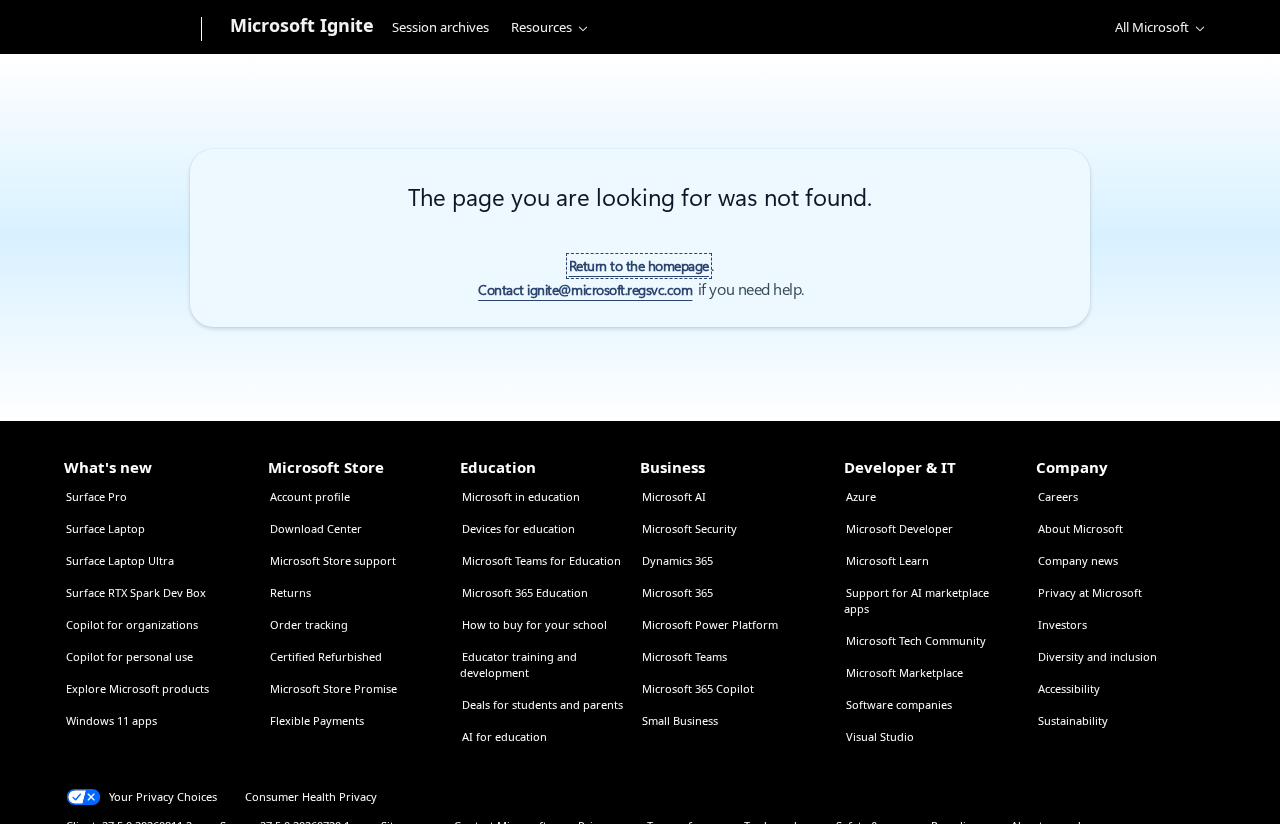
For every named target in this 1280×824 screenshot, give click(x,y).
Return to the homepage (639, 266)
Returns (290, 592)
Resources (541, 27)
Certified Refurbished (326, 656)
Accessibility (1069, 688)
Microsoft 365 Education (525, 592)
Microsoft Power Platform (710, 624)
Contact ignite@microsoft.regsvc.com (585, 290)
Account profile (310, 496)
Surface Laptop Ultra (120, 560)
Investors (1062, 624)
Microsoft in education (521, 496)
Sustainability (1073, 720)
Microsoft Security (689, 528)
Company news (1078, 560)
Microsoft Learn (887, 560)
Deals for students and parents (542, 704)
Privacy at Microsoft (1090, 592)
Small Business (680, 720)
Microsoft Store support (333, 560)
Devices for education (518, 528)
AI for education (504, 736)
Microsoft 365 (677, 592)
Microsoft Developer (899, 528)
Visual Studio (880, 736)
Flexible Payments (317, 720)
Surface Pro (96, 496)
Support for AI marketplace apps (916, 600)
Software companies (899, 704)
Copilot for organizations (132, 624)
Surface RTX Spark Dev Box (136, 592)
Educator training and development (518, 664)
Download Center (316, 528)
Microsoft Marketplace (904, 672)
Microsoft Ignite (302, 25)
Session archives (440, 27)
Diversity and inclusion (1097, 656)
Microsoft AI (674, 496)
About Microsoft (1080, 528)
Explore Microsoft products (137, 688)
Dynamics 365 (677, 560)
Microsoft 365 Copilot (698, 688)
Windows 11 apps (111, 720)
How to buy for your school (534, 624)
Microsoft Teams (684, 656)
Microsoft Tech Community (916, 640)
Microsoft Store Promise (333, 688)
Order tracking (309, 624)
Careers (1058, 496)
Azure (861, 496)
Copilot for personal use (129, 656)
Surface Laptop (105, 528)
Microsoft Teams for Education (541, 560)
